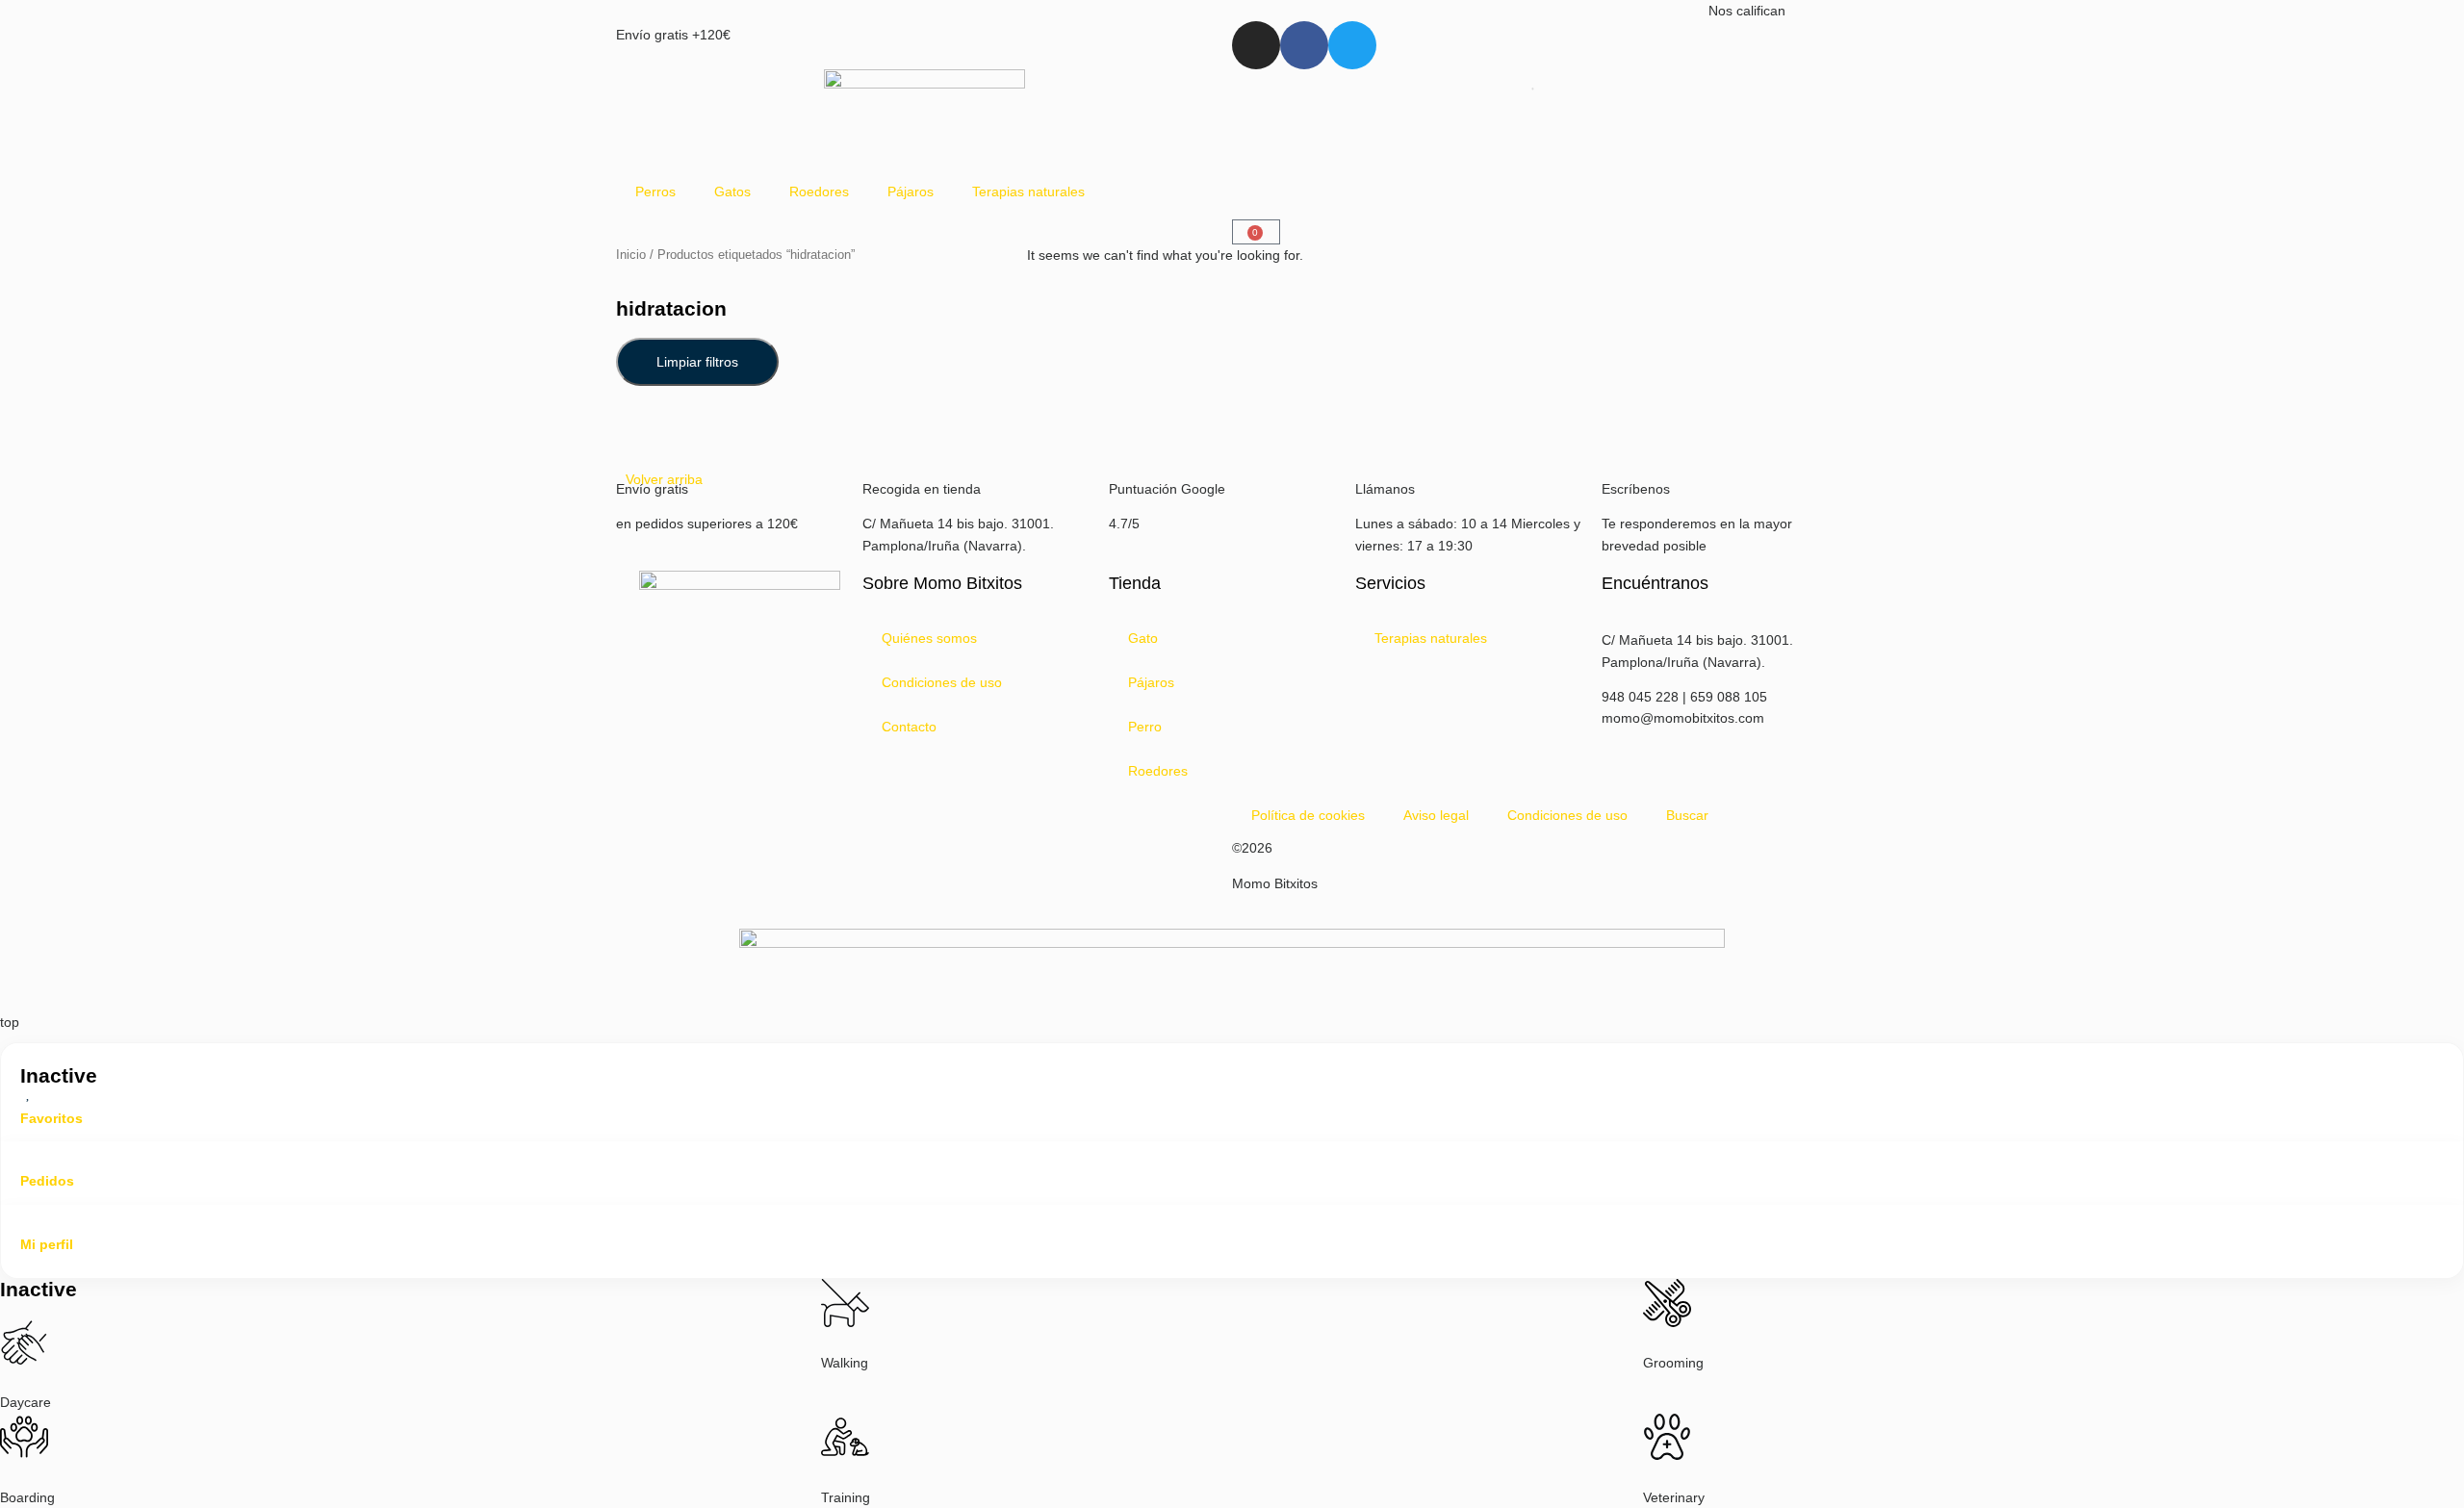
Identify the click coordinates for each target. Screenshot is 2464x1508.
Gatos (732, 192)
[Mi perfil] (28, 1220)
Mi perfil (47, 1244)
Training (846, 1497)
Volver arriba (664, 479)
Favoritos (51, 1118)
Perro (1145, 727)
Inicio (631, 255)
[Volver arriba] (650, 439)
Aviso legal (1436, 815)
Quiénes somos (929, 638)
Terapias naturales (1028, 192)
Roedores (819, 192)
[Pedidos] (28, 1157)
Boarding (27, 1497)
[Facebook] (1304, 45)
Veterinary (1674, 1497)
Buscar (1687, 815)
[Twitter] (1352, 45)
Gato (1143, 638)
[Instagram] (1256, 45)
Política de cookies (1308, 815)
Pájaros (911, 192)
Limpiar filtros (697, 362)
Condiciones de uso (942, 682)
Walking (845, 1363)
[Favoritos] (28, 1093)
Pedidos (47, 1181)
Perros (655, 192)
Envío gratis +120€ (673, 35)
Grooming (1673, 1363)
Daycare (26, 1402)
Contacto (909, 727)
